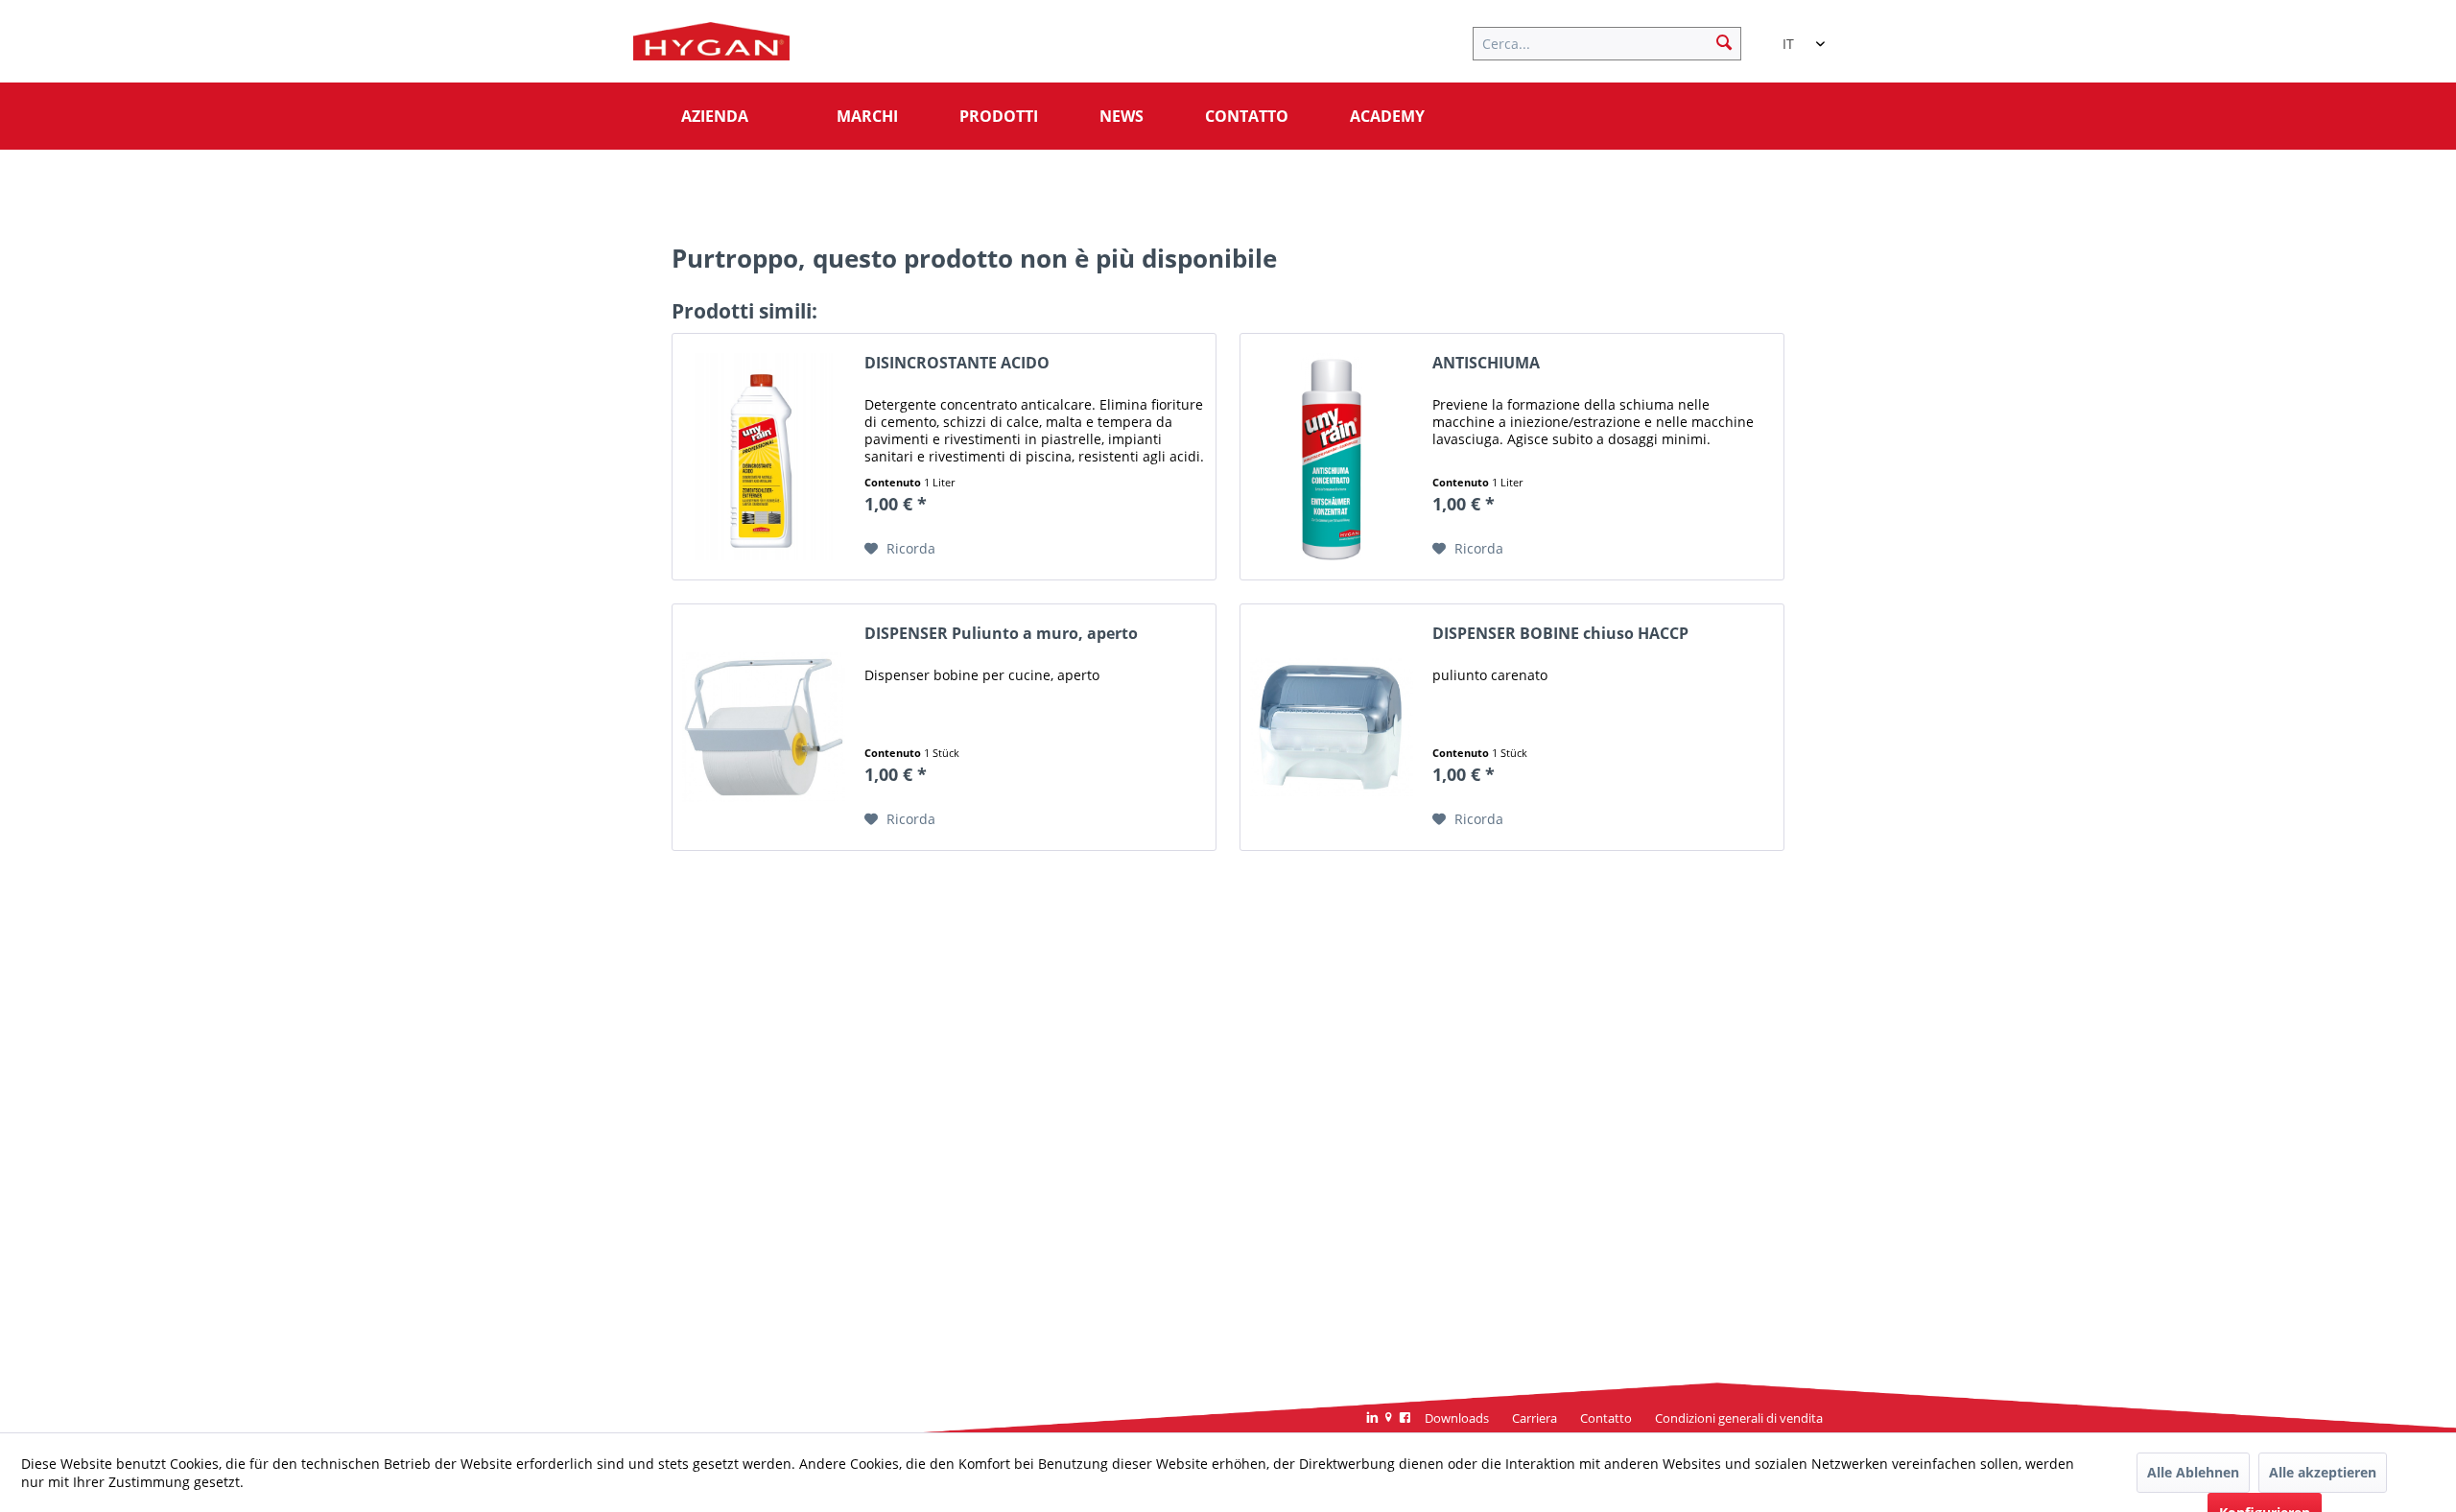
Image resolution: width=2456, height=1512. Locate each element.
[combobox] (1794, 35)
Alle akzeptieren (2323, 1472)
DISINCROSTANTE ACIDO (957, 363)
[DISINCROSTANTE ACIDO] (764, 457)
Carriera (1535, 1418)
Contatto (1606, 1418)
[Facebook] (1405, 1419)
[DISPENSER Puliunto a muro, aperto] (764, 727)
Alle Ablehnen (2193, 1472)
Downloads (1457, 1418)
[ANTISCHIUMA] (1332, 457)
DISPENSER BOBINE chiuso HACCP (1560, 634)
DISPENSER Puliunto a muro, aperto (1001, 634)
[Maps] (1389, 1419)
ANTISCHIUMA (1486, 363)
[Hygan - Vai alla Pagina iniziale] (711, 46)
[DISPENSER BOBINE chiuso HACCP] (1332, 727)
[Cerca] (1724, 41)
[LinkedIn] (1372, 1419)
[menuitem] (1617, 41)
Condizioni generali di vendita (1739, 1418)
